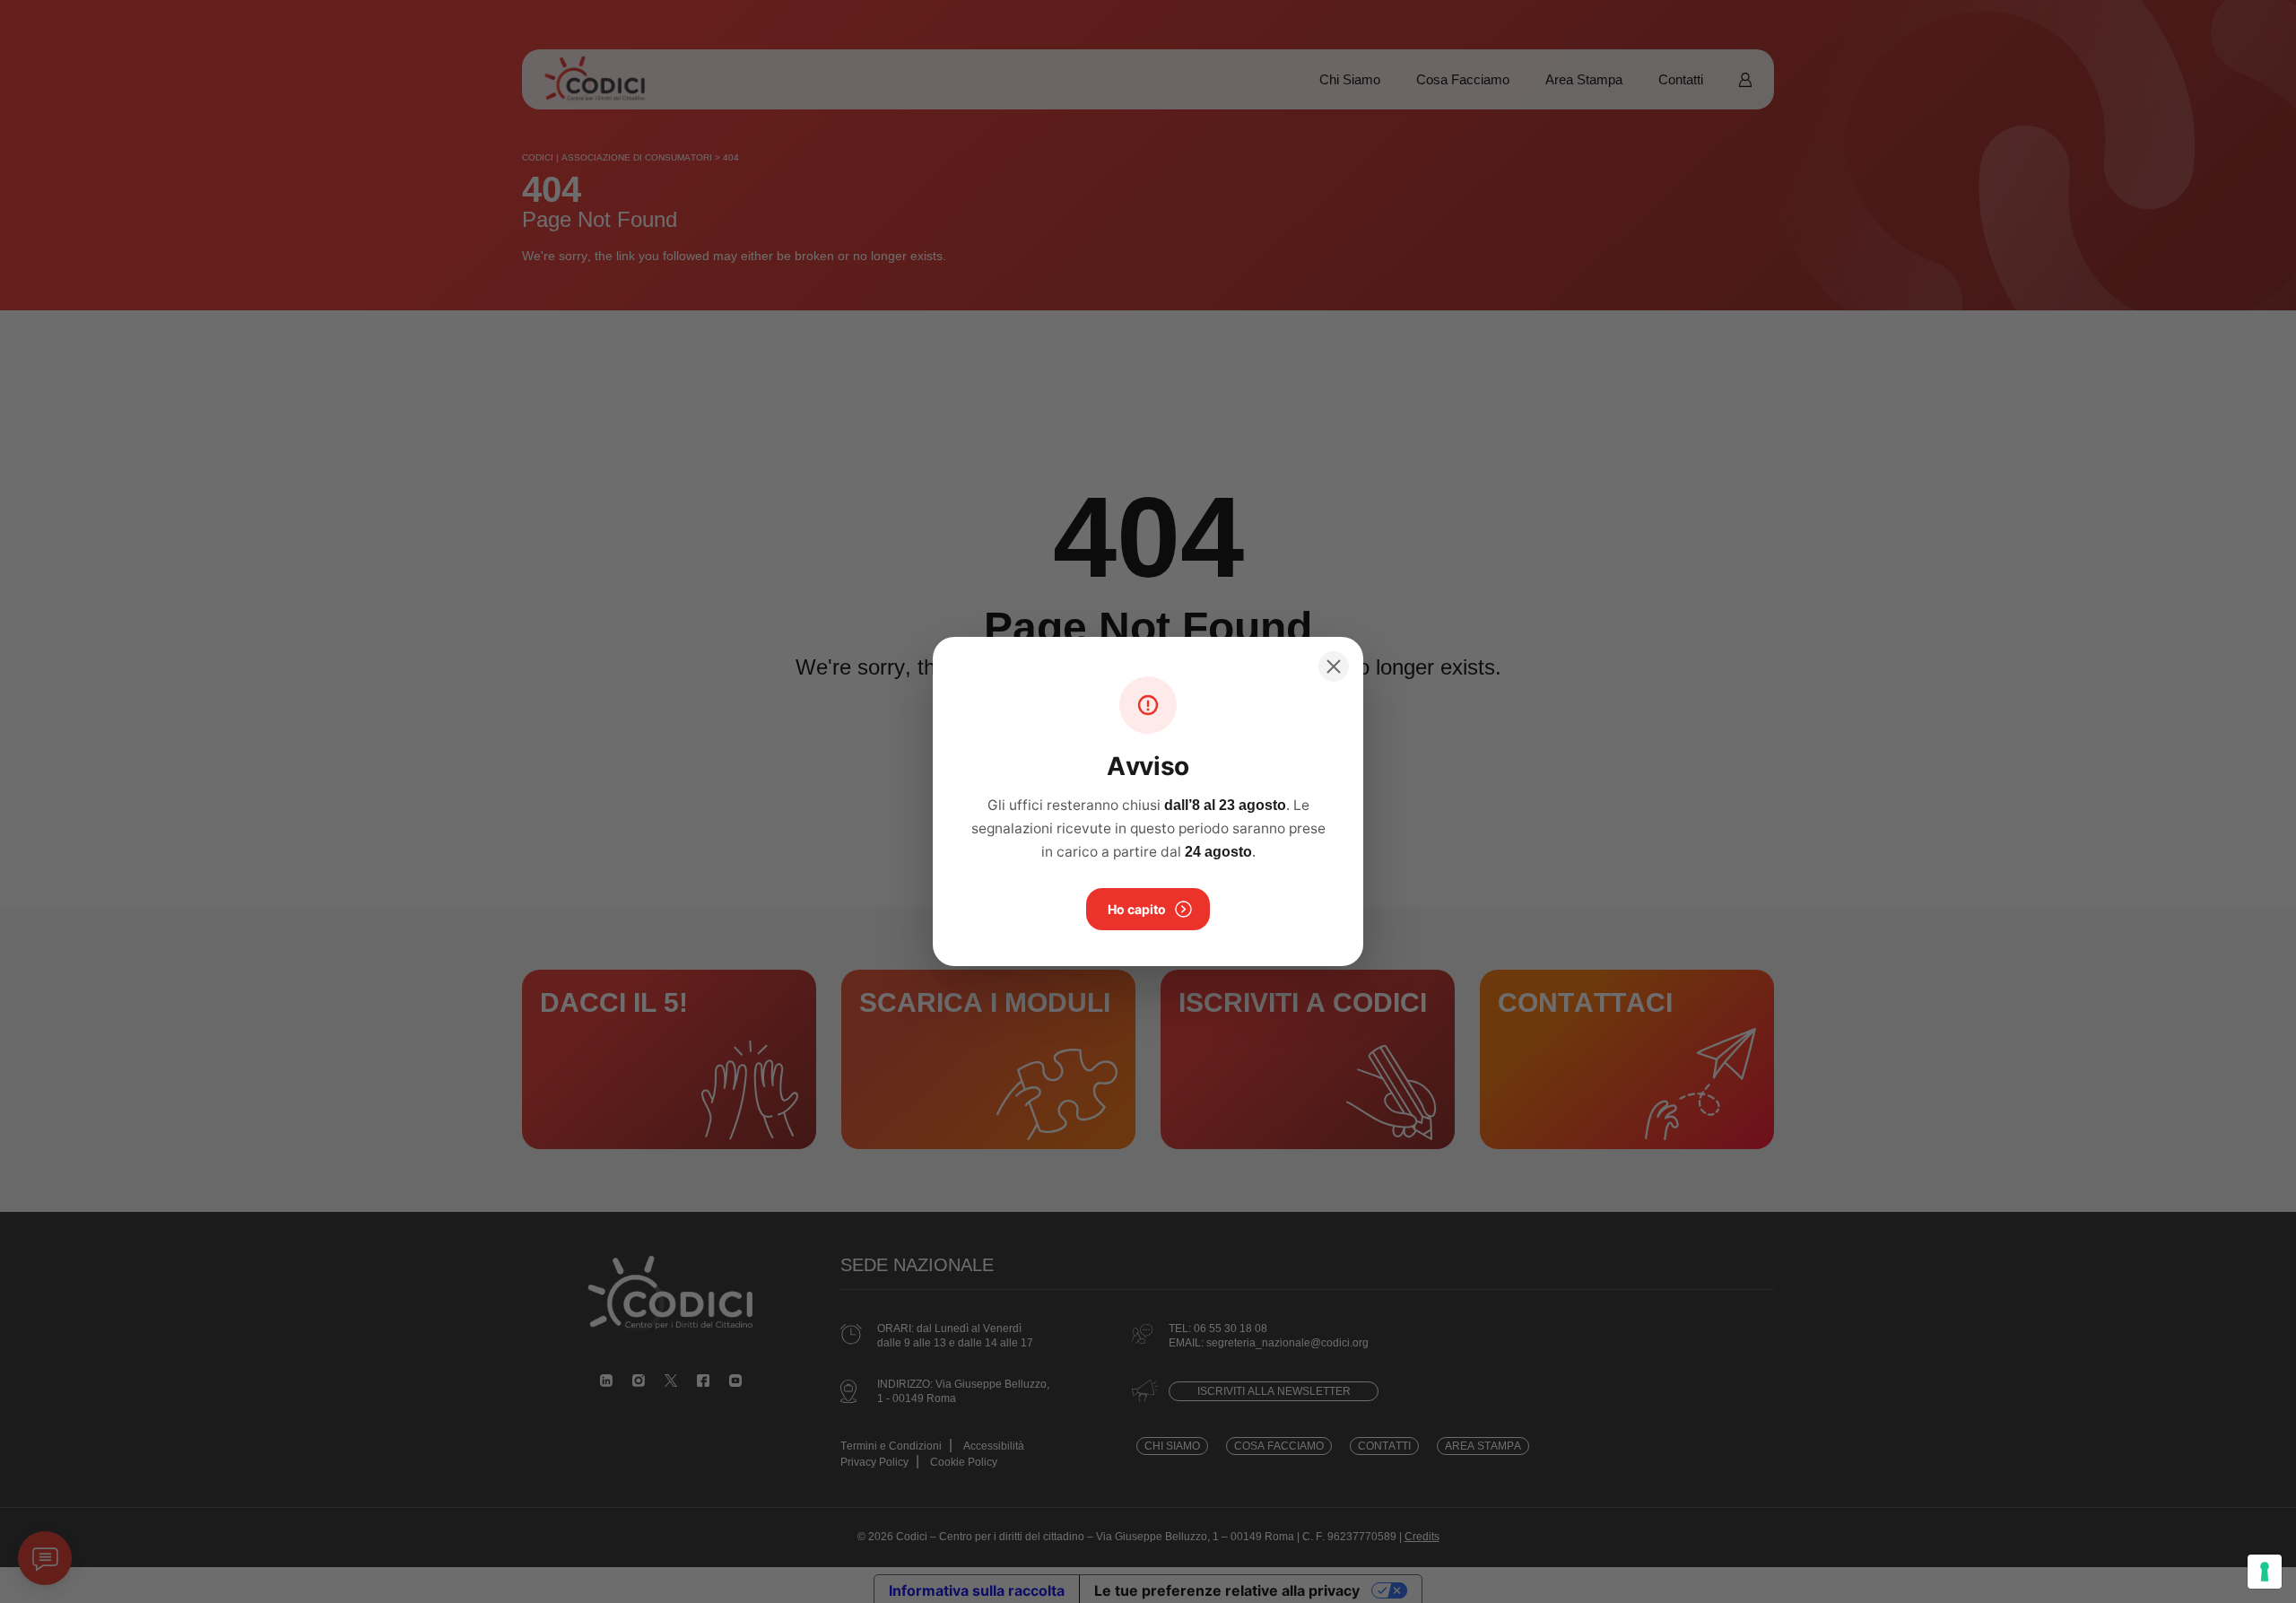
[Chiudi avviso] (1334, 666)
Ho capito (1137, 909)
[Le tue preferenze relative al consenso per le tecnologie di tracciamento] (2265, 1572)
